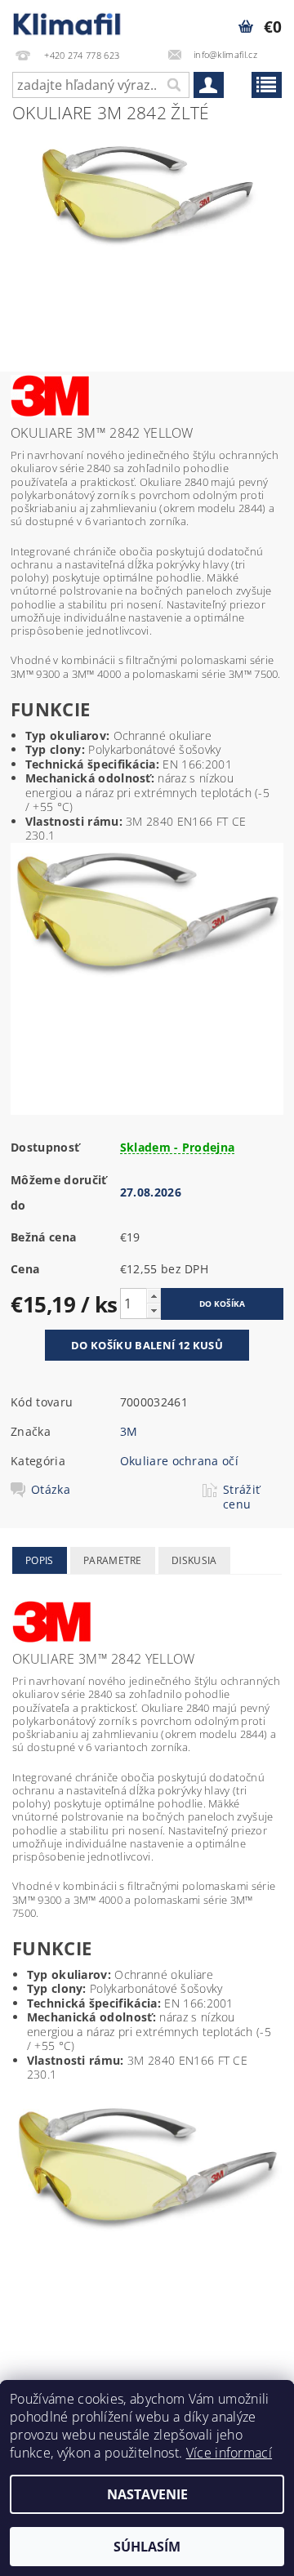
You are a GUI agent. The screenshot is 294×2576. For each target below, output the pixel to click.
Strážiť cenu (241, 1497)
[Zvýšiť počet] (154, 1296)
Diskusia (194, 1560)
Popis (40, 1560)
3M (129, 1431)
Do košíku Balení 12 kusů (147, 1345)
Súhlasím (147, 2547)
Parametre (113, 1560)
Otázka (51, 1490)
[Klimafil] (67, 21)
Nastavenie (147, 2494)
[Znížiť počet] (154, 1310)
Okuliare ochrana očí (179, 1461)
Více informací (229, 2453)
